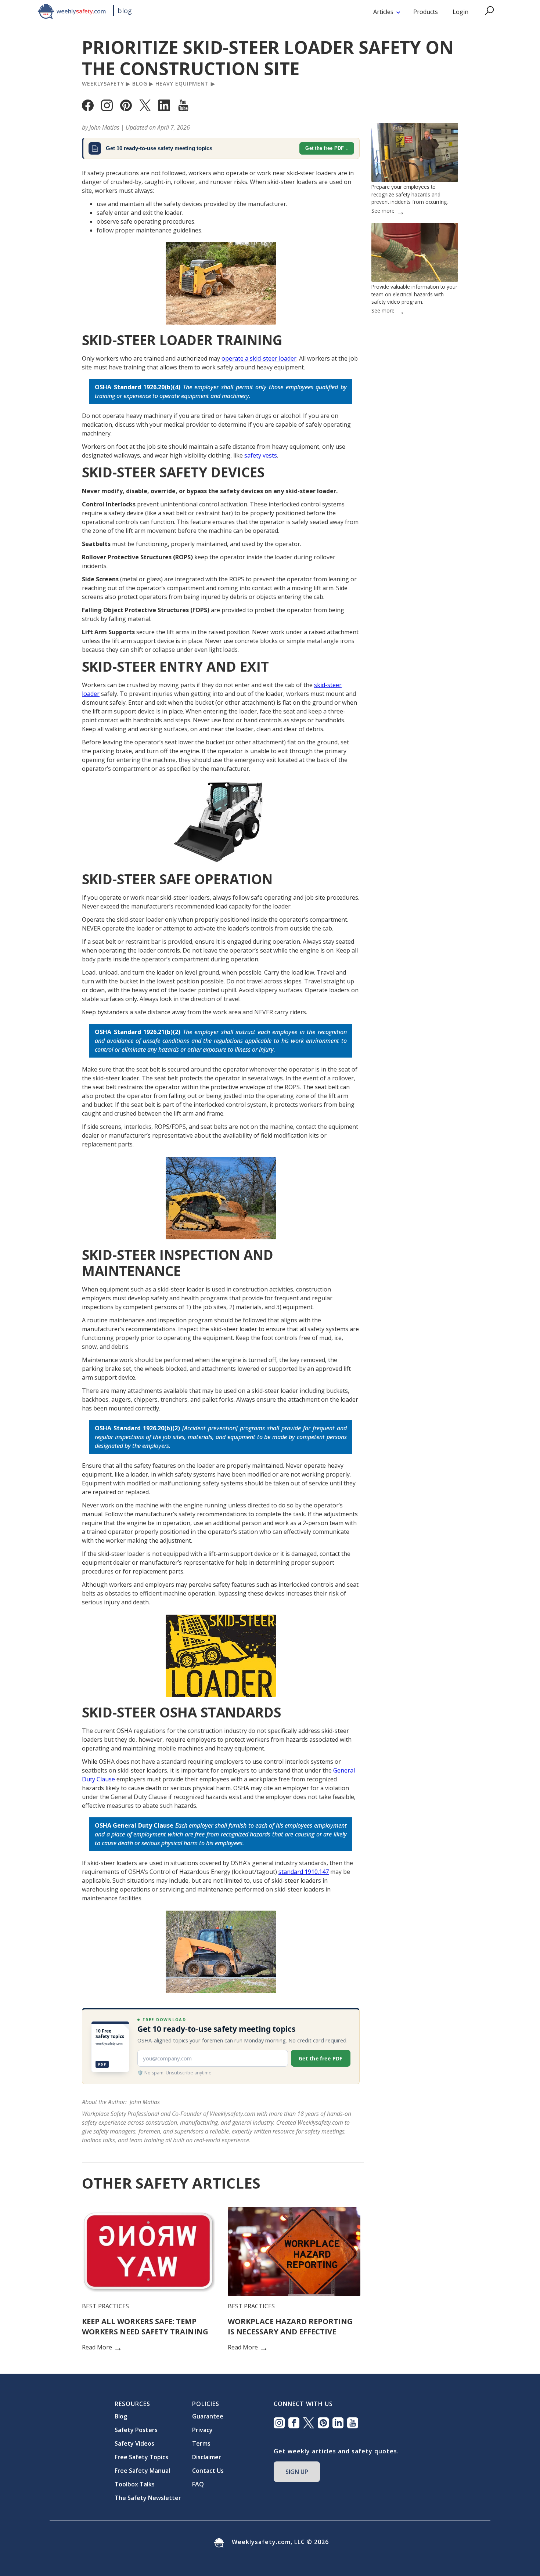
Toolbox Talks (135, 2484)
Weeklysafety (103, 84)
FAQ (198, 2484)
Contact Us (208, 2471)
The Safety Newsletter (148, 2498)
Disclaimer (207, 2457)
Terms (201, 2443)
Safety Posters (136, 2430)
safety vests (261, 455)
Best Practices (105, 2306)
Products (426, 12)
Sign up (297, 2472)
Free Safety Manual (142, 2471)
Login (460, 12)
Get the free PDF (325, 148)
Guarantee (208, 2416)
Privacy (202, 2430)
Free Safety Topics (141, 2457)
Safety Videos (134, 2443)
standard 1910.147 (304, 1872)
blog (125, 11)
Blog (140, 84)
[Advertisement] (415, 551)
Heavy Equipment (182, 84)
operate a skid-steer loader (259, 358)
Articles (383, 12)
